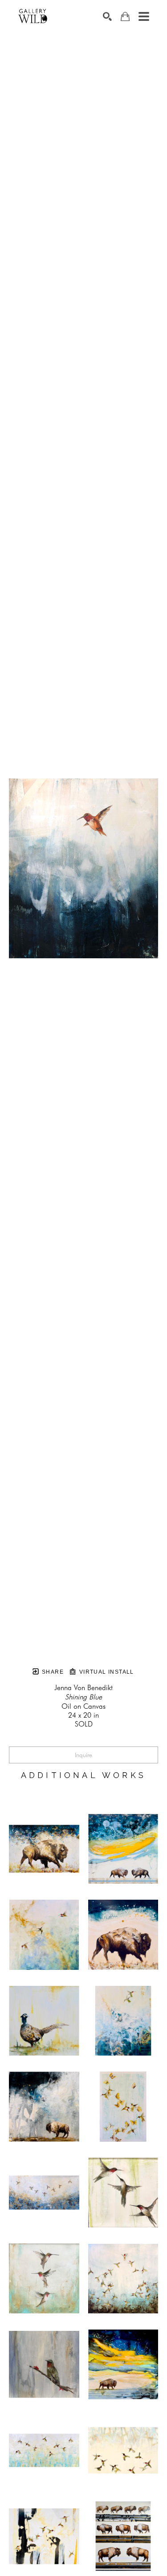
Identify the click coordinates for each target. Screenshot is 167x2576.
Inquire (83, 1755)
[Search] (107, 16)
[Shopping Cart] (125, 17)
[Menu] (144, 16)
